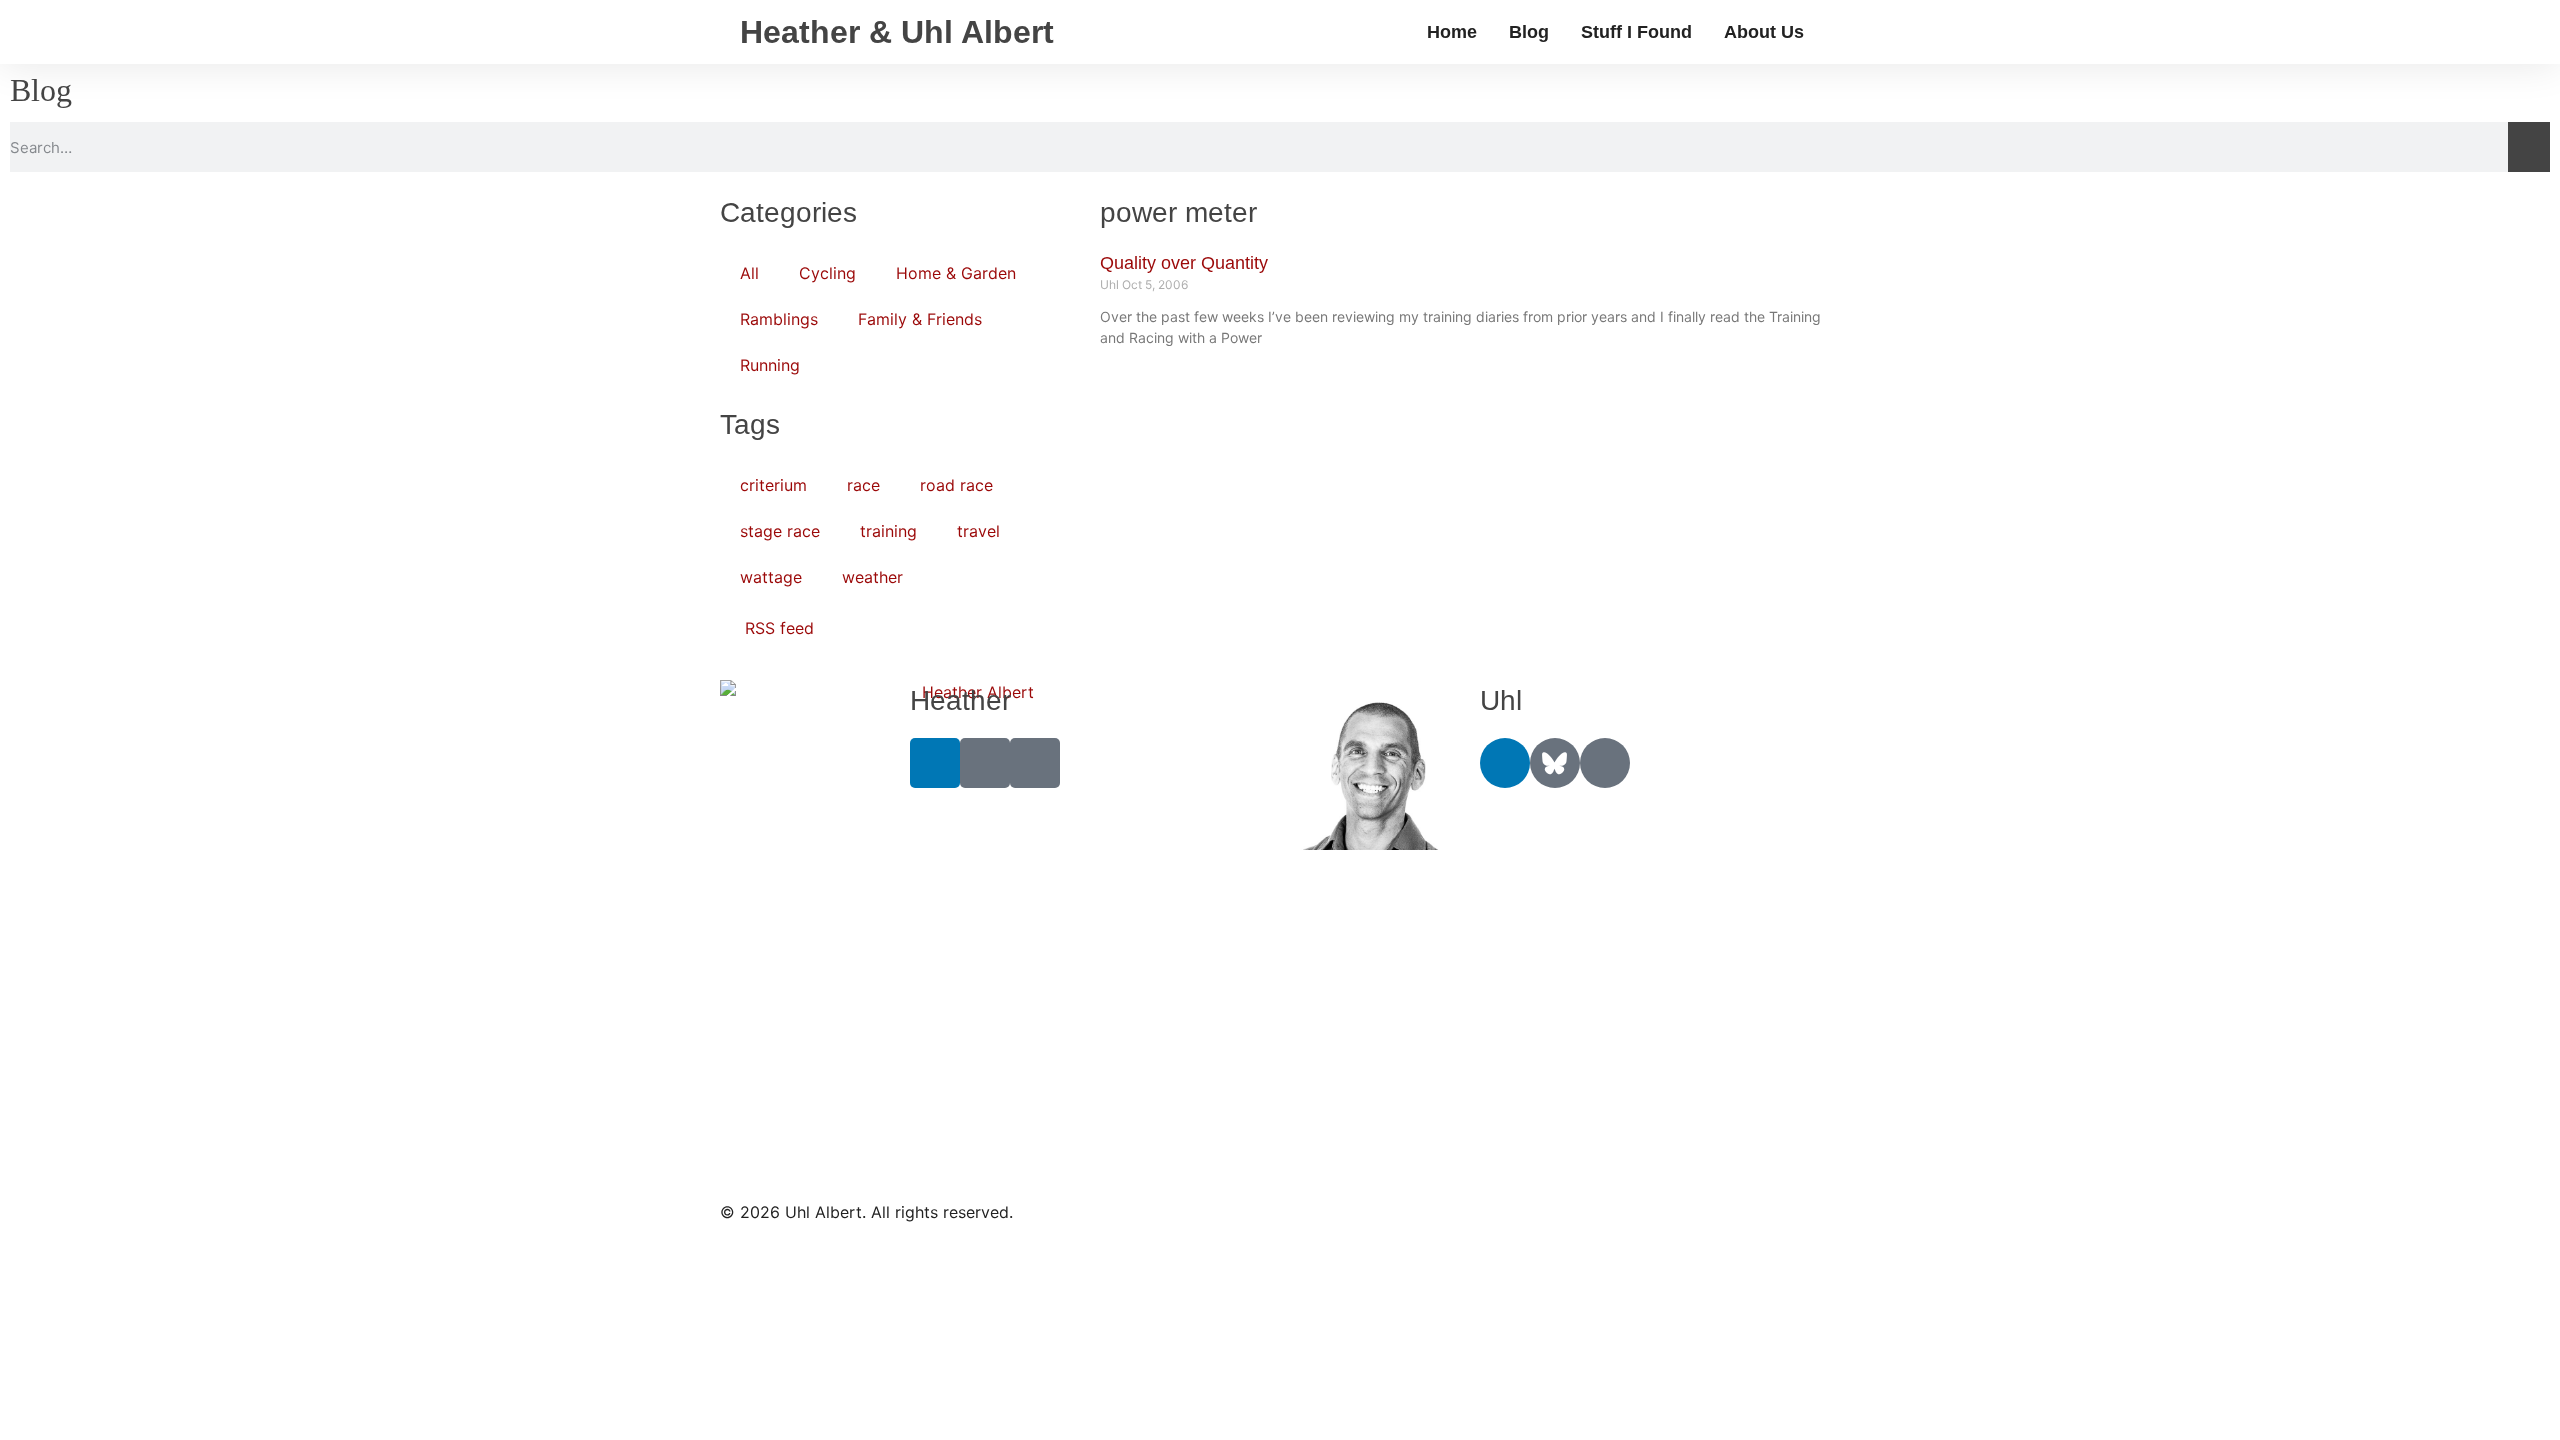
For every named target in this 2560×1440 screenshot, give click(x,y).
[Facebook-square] (985, 763)
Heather (960, 700)
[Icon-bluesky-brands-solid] (1555, 763)
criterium (773, 485)
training (888, 531)
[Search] (2529, 147)
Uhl (1501, 700)
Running (770, 365)
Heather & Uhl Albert (897, 32)
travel (978, 531)
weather (872, 577)
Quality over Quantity (1184, 263)
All (749, 273)
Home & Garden (956, 273)
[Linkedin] (935, 763)
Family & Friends (920, 319)
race (863, 485)
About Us (1764, 32)
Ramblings (779, 319)
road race (956, 485)
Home (1452, 32)
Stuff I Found (1636, 32)
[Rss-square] (1035, 763)
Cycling (827, 273)
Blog (1529, 32)
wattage (771, 577)
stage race (780, 531)
